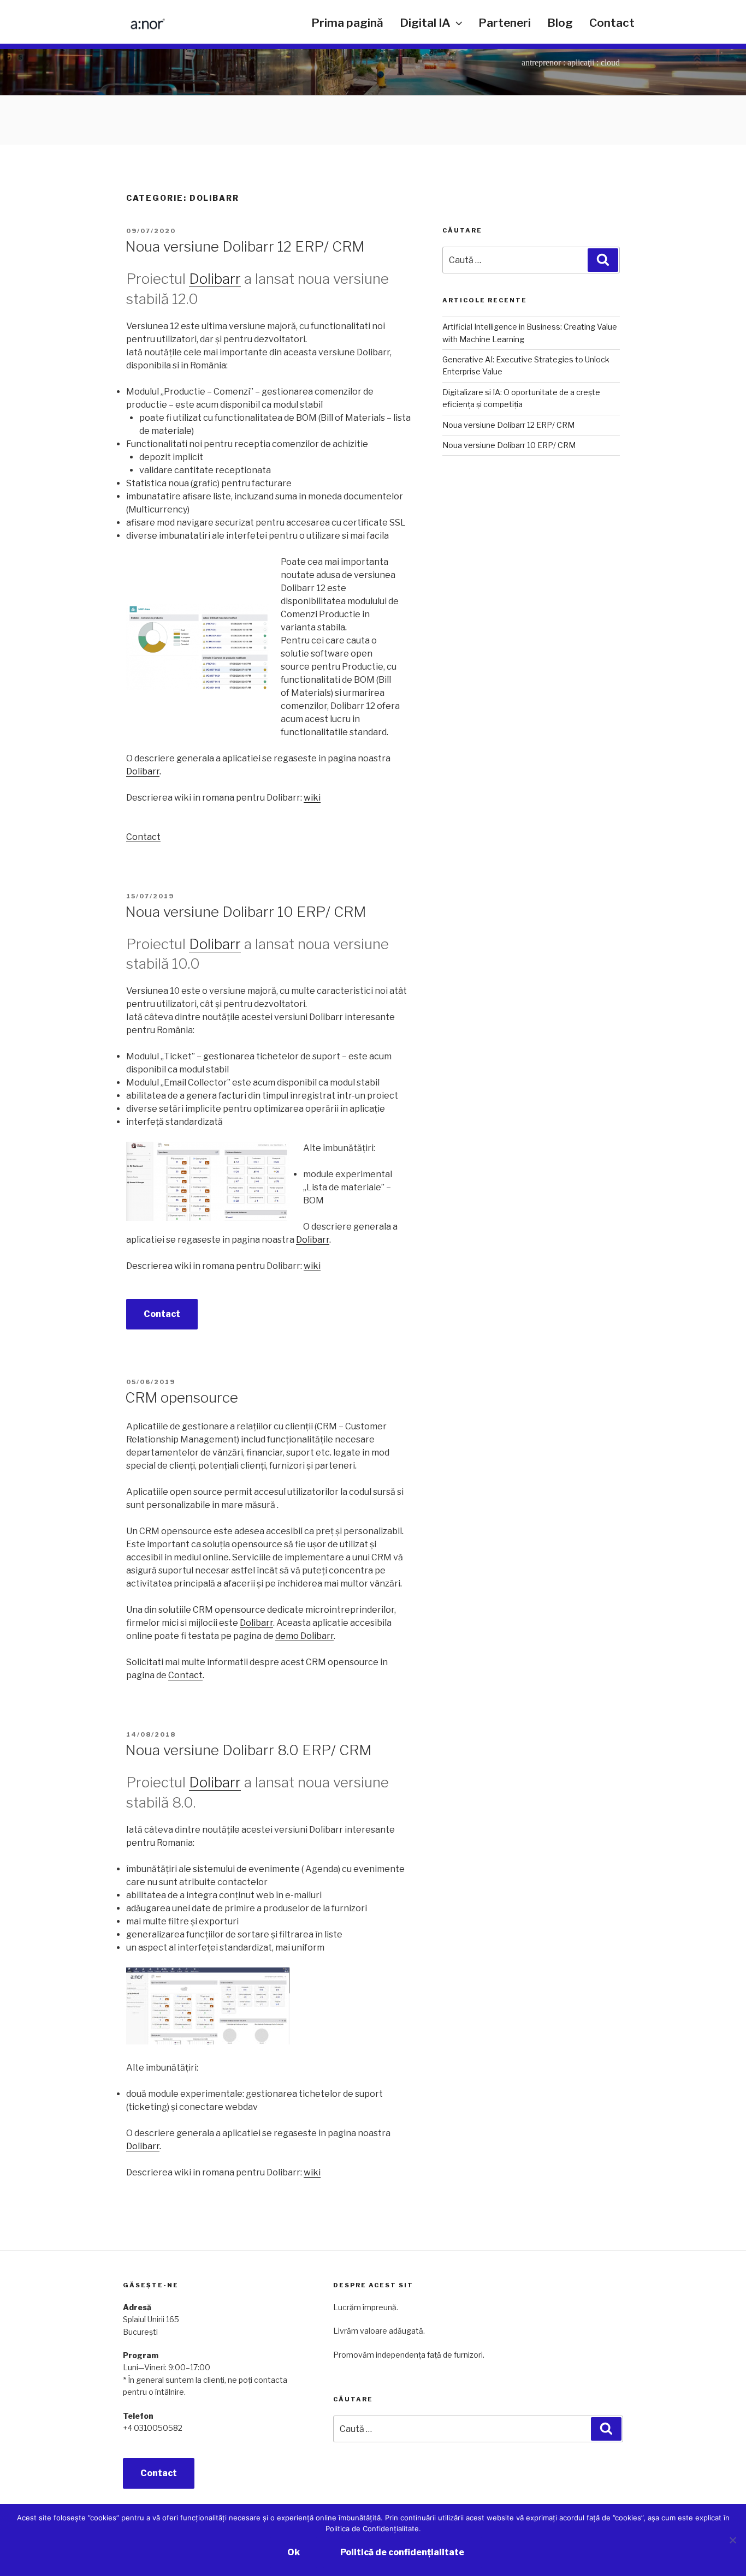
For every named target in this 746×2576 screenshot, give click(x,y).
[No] (732, 2540)
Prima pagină (347, 23)
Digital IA (425, 23)
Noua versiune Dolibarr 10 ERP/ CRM (245, 912)
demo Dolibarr (304, 1636)
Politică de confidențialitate (402, 2552)
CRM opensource (182, 1397)
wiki (312, 798)
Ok (294, 2552)
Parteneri (505, 23)
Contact (612, 23)
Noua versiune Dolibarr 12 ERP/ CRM (245, 246)
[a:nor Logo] (142, 26)
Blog (560, 23)
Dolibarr (215, 279)
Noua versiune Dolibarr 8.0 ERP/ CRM (248, 1750)
